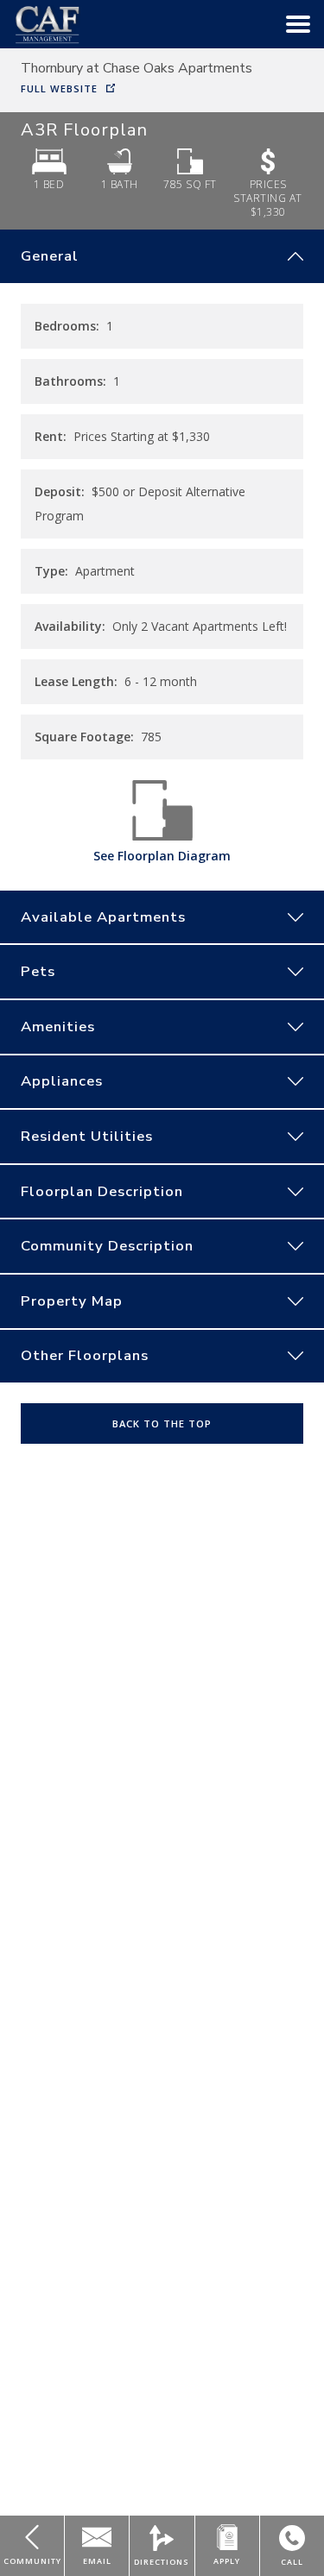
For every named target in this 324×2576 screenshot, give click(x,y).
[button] (298, 24)
